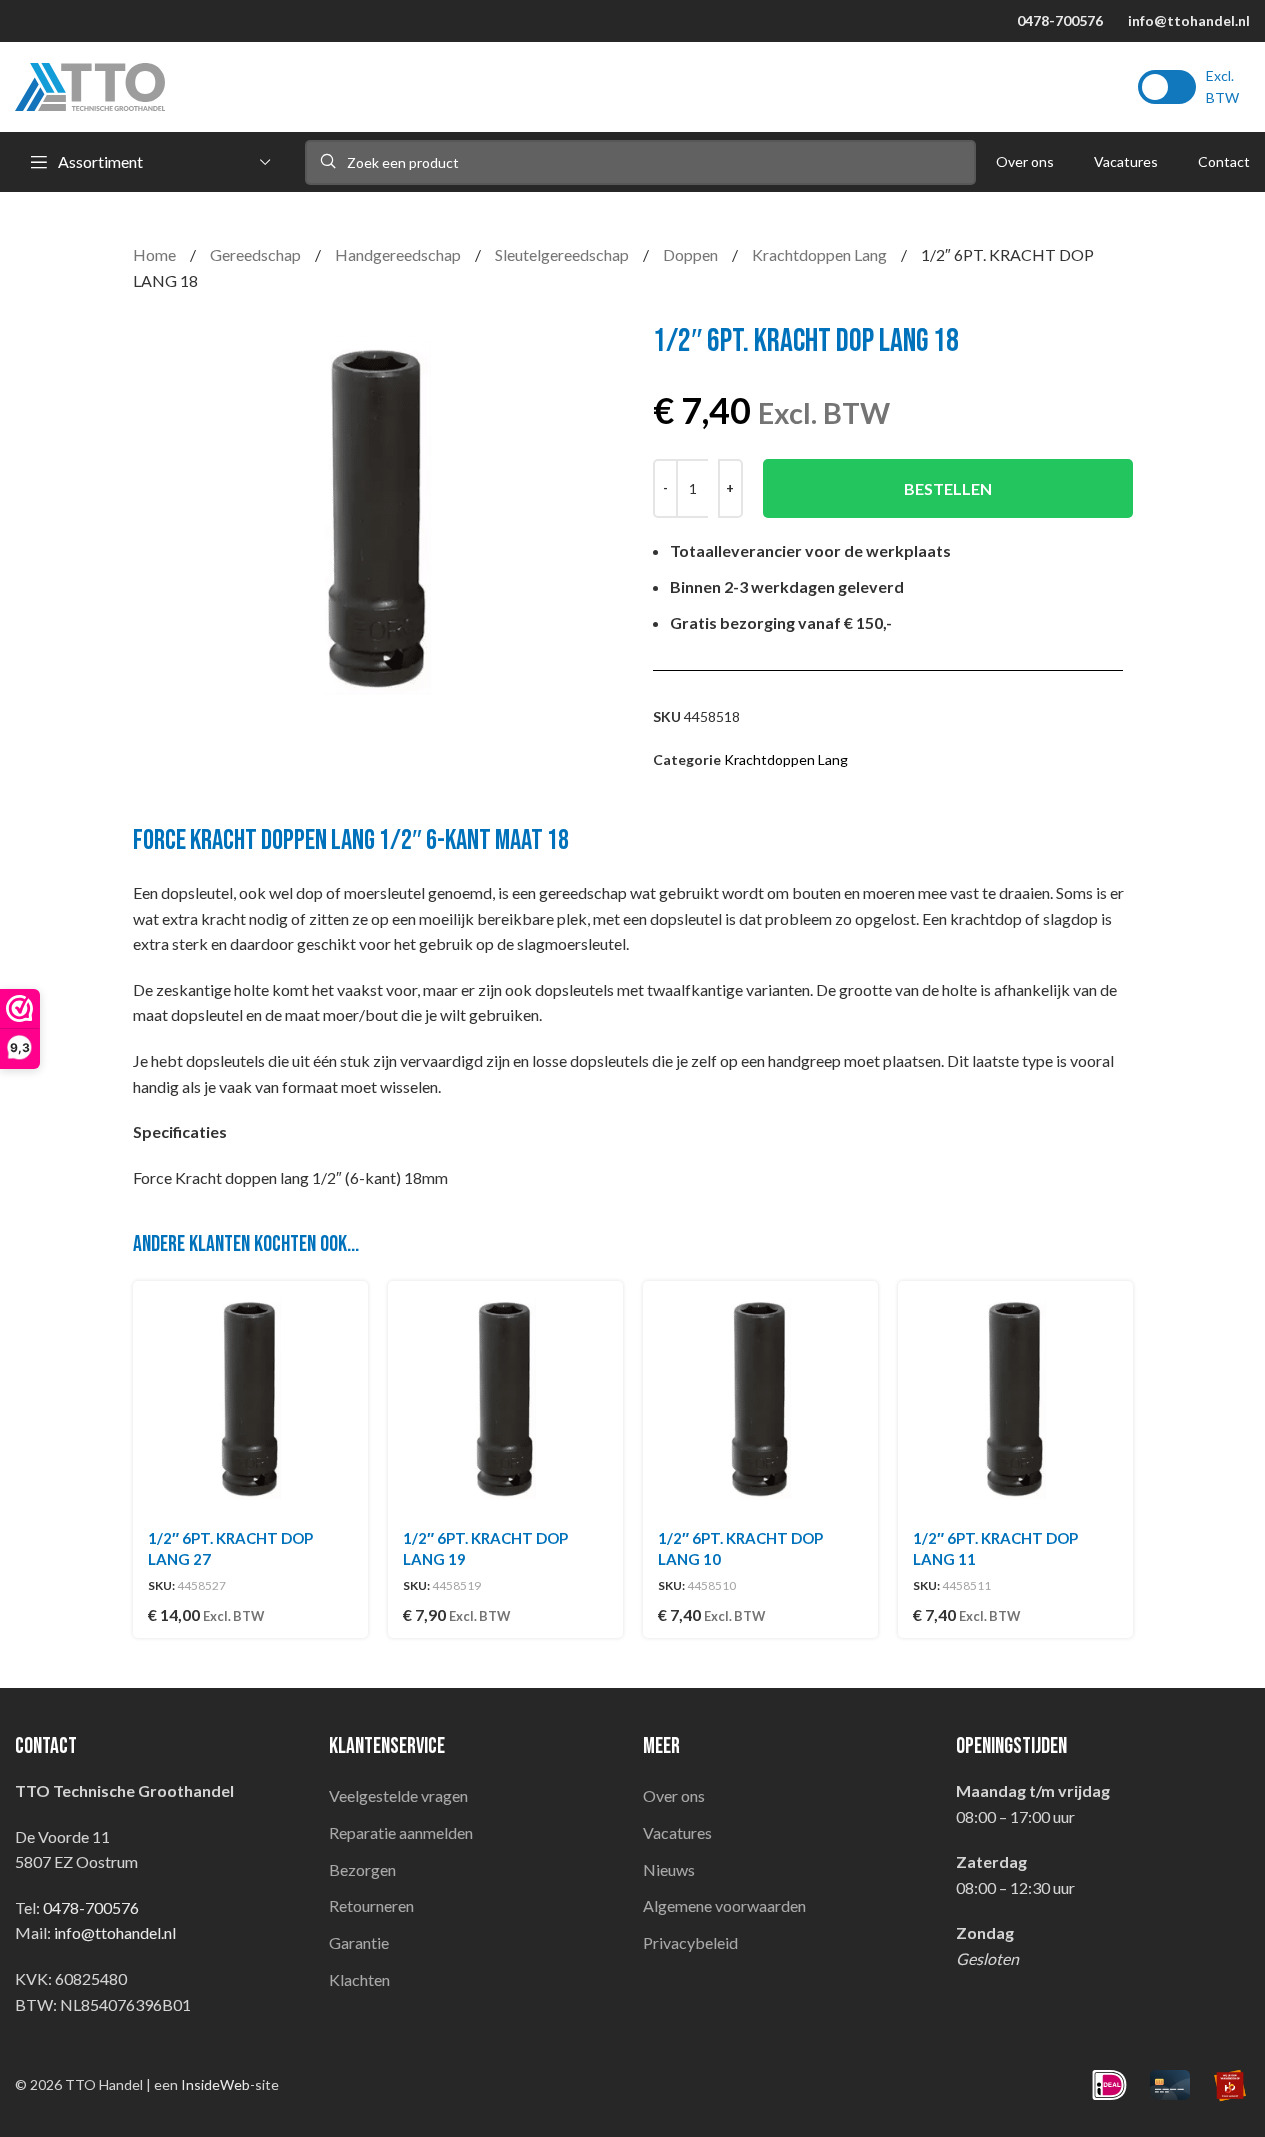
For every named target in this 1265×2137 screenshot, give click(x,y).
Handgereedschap (399, 254)
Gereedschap (257, 254)
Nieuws (669, 1869)
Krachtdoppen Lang (821, 254)
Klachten (359, 1979)
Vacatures (677, 1832)
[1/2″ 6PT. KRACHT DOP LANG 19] (505, 1398)
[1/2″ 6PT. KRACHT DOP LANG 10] (760, 1398)
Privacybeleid (690, 1942)
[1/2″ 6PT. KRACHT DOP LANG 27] (250, 1398)
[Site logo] (90, 84)
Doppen (692, 254)
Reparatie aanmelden (401, 1832)
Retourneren (371, 1905)
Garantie (359, 1942)
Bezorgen (362, 1869)
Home (156, 254)
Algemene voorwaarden (724, 1905)
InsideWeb (215, 2084)
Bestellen (948, 488)
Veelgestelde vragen (398, 1795)
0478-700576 (1060, 20)
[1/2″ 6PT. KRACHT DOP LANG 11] (1015, 1398)
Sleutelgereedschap (563, 254)
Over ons (674, 1795)
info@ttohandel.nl (1189, 20)
